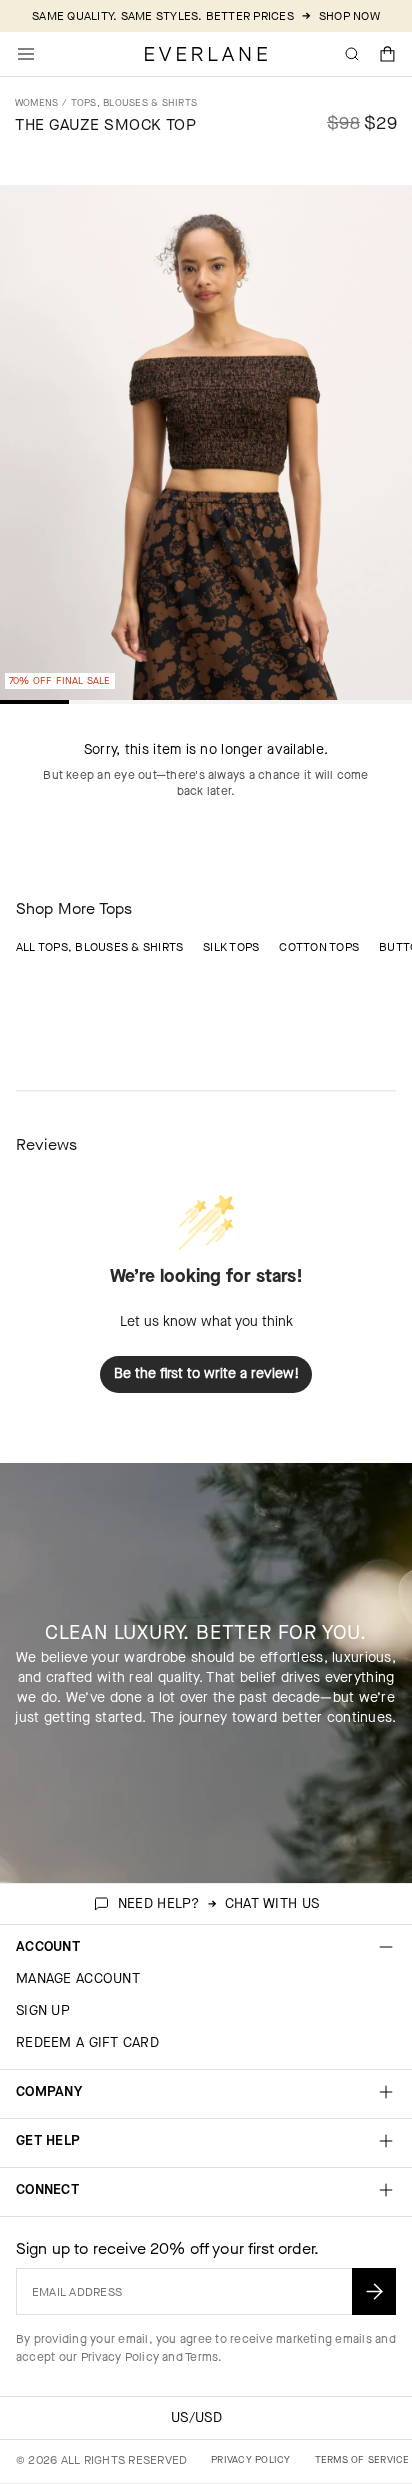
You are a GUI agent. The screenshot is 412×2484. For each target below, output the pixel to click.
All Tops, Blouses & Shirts (99, 947)
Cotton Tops (319, 947)
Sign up (43, 2010)
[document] (206, 447)
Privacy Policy (120, 2357)
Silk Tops (231, 947)
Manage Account (78, 1978)
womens (36, 102)
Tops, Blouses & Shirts (134, 102)
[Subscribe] (374, 2291)
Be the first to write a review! (206, 1374)
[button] (388, 54)
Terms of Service (362, 2459)
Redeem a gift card (87, 2042)
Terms (201, 2357)
